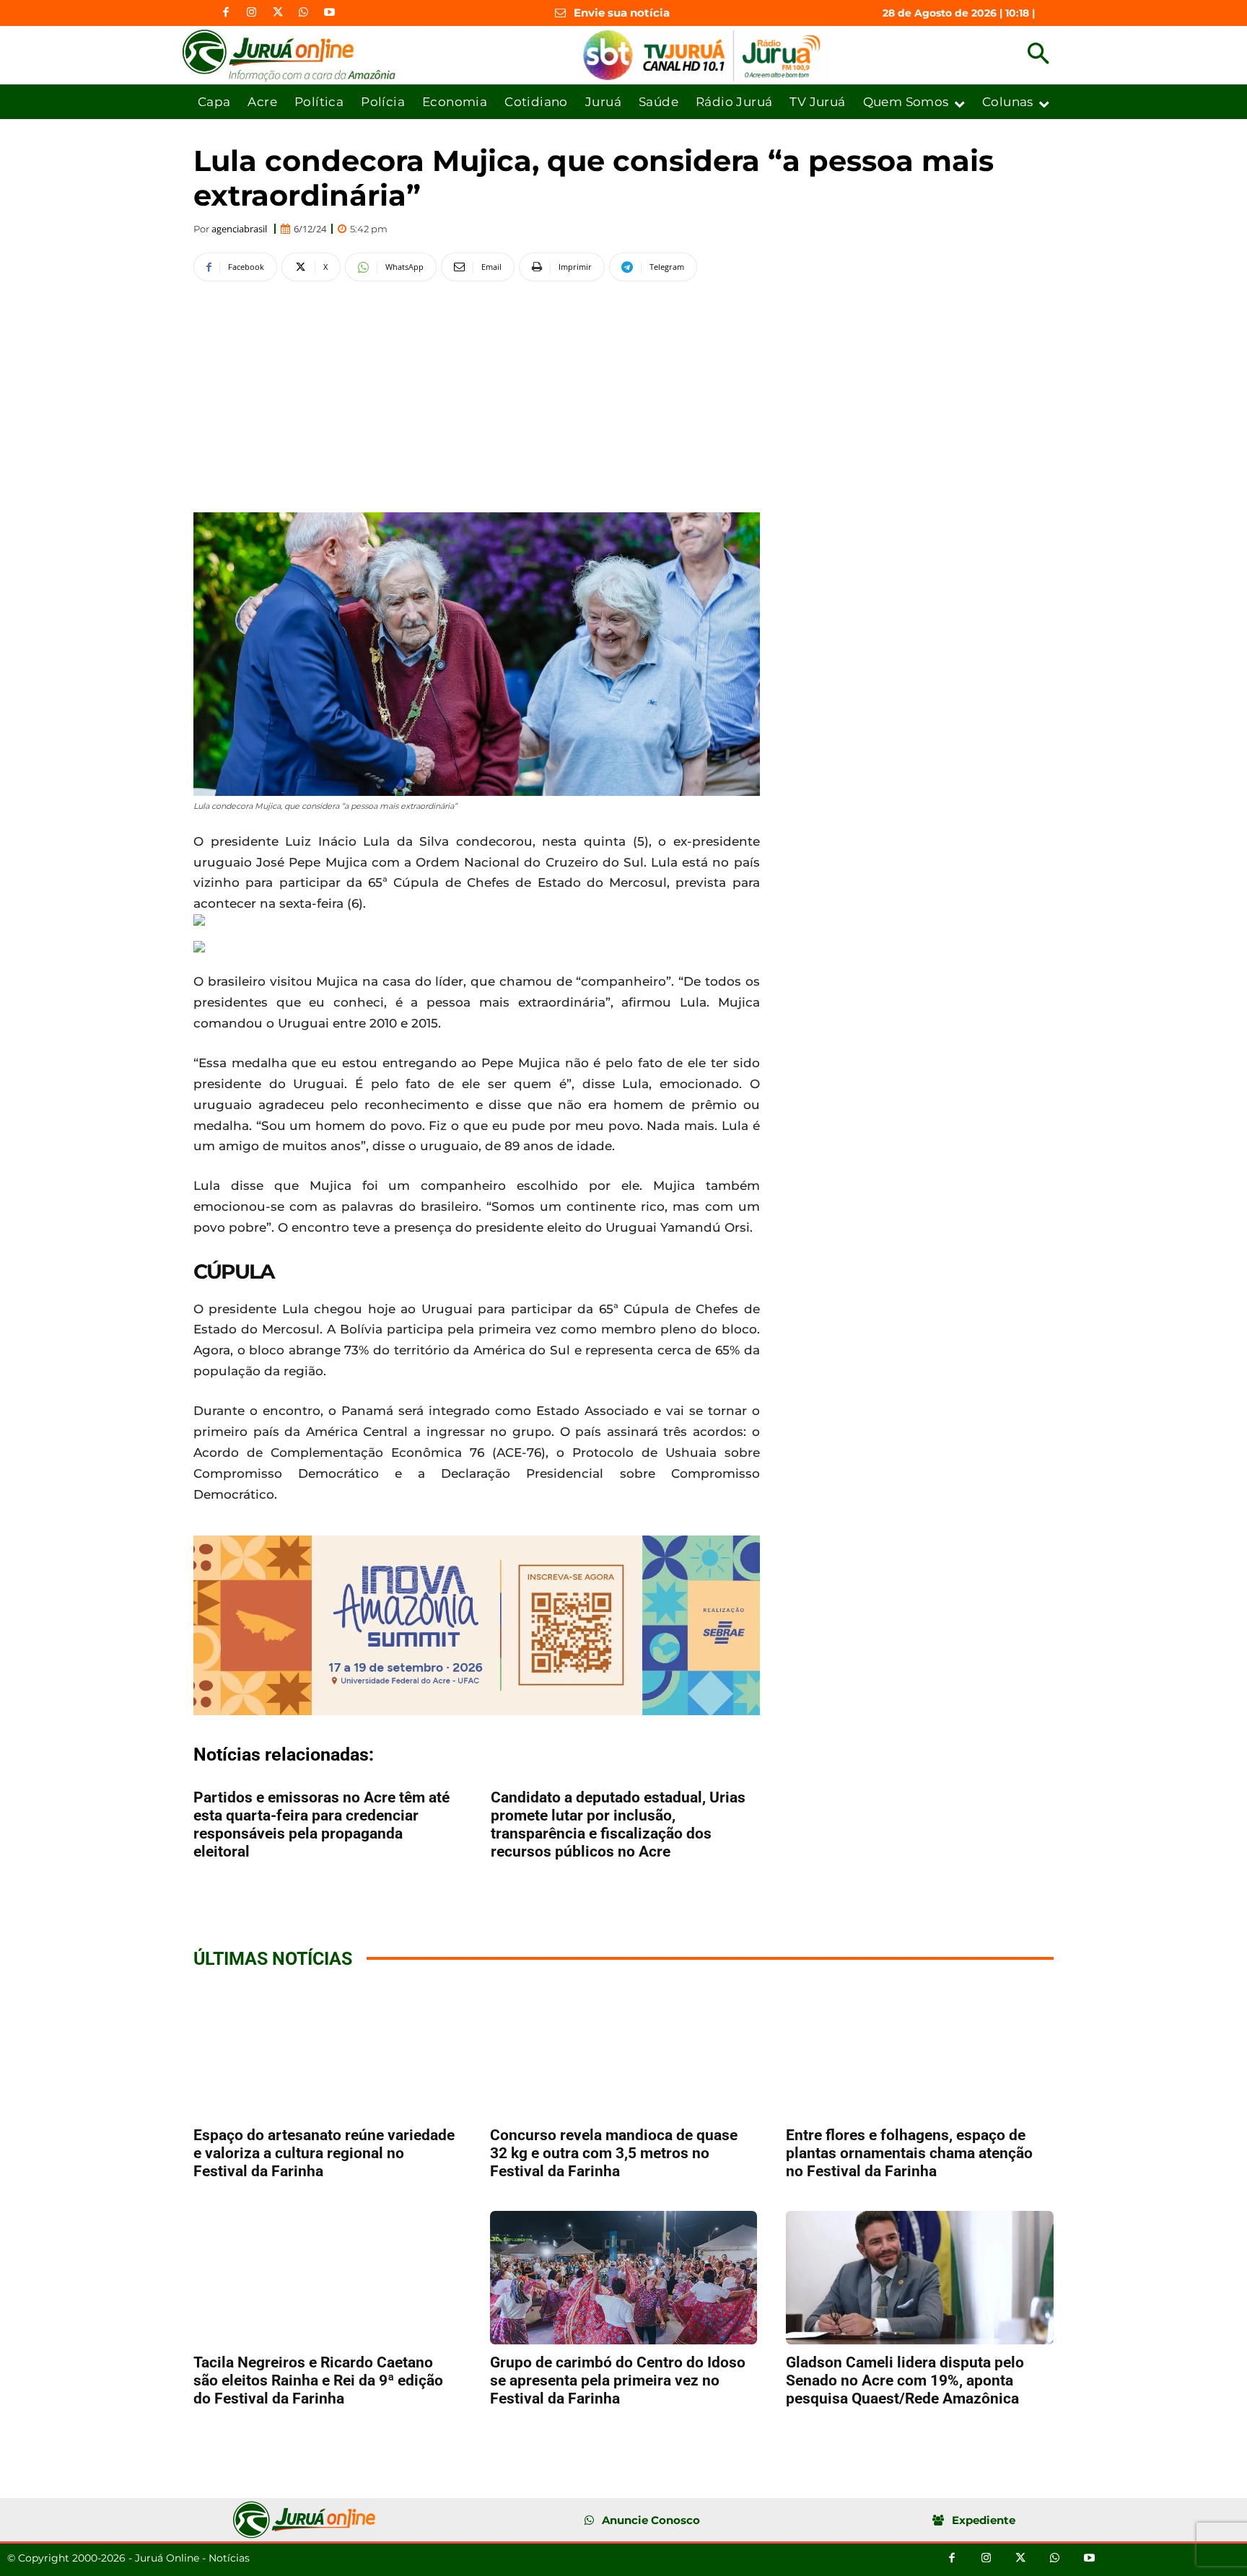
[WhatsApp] (304, 13)
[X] (278, 13)
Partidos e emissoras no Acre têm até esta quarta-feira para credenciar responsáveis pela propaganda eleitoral (321, 1824)
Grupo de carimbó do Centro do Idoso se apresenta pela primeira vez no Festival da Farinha (618, 2380)
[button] (1038, 55)
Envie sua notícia (622, 13)
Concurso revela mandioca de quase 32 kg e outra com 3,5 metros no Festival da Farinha (614, 2153)
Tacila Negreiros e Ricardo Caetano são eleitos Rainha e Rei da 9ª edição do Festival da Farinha (318, 2380)
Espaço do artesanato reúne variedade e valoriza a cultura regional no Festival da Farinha (324, 2153)
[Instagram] (252, 13)
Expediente (984, 2520)
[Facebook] (226, 13)
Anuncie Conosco (651, 2520)
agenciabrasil (239, 229)
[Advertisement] (477, 395)
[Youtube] (330, 13)
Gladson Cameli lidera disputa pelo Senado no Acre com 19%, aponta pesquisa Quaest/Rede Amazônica (905, 2380)
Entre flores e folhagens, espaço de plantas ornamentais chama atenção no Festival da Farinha (909, 2153)
